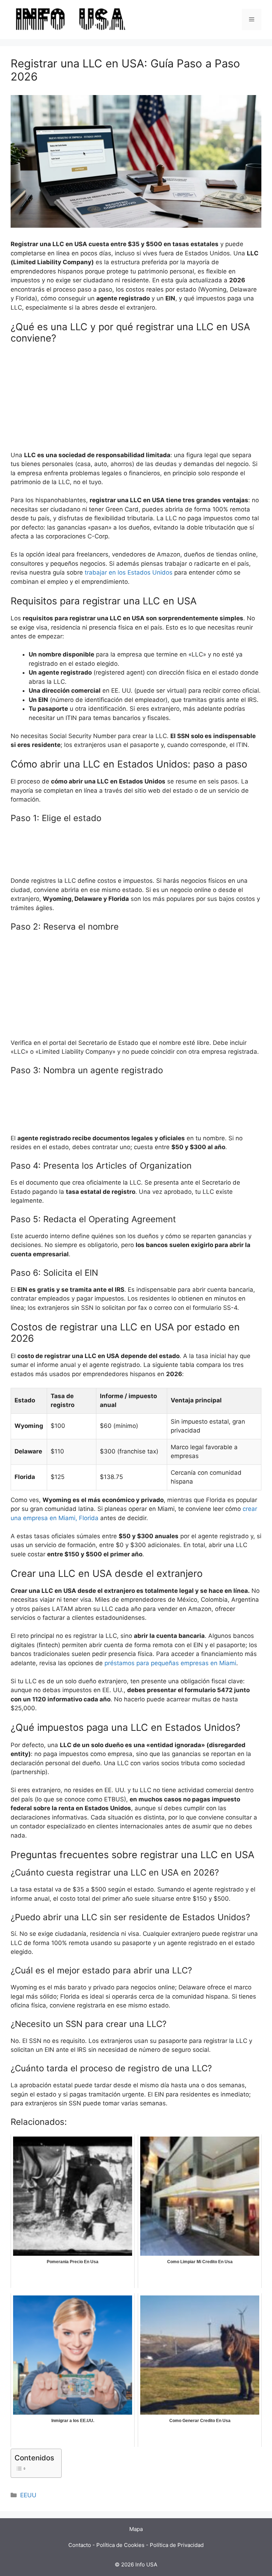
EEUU (28, 2495)
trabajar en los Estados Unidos (129, 572)
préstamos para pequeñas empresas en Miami (170, 1663)
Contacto (80, 2545)
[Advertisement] (136, 401)
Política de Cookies (120, 2545)
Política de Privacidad (177, 2545)
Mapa (136, 2529)
